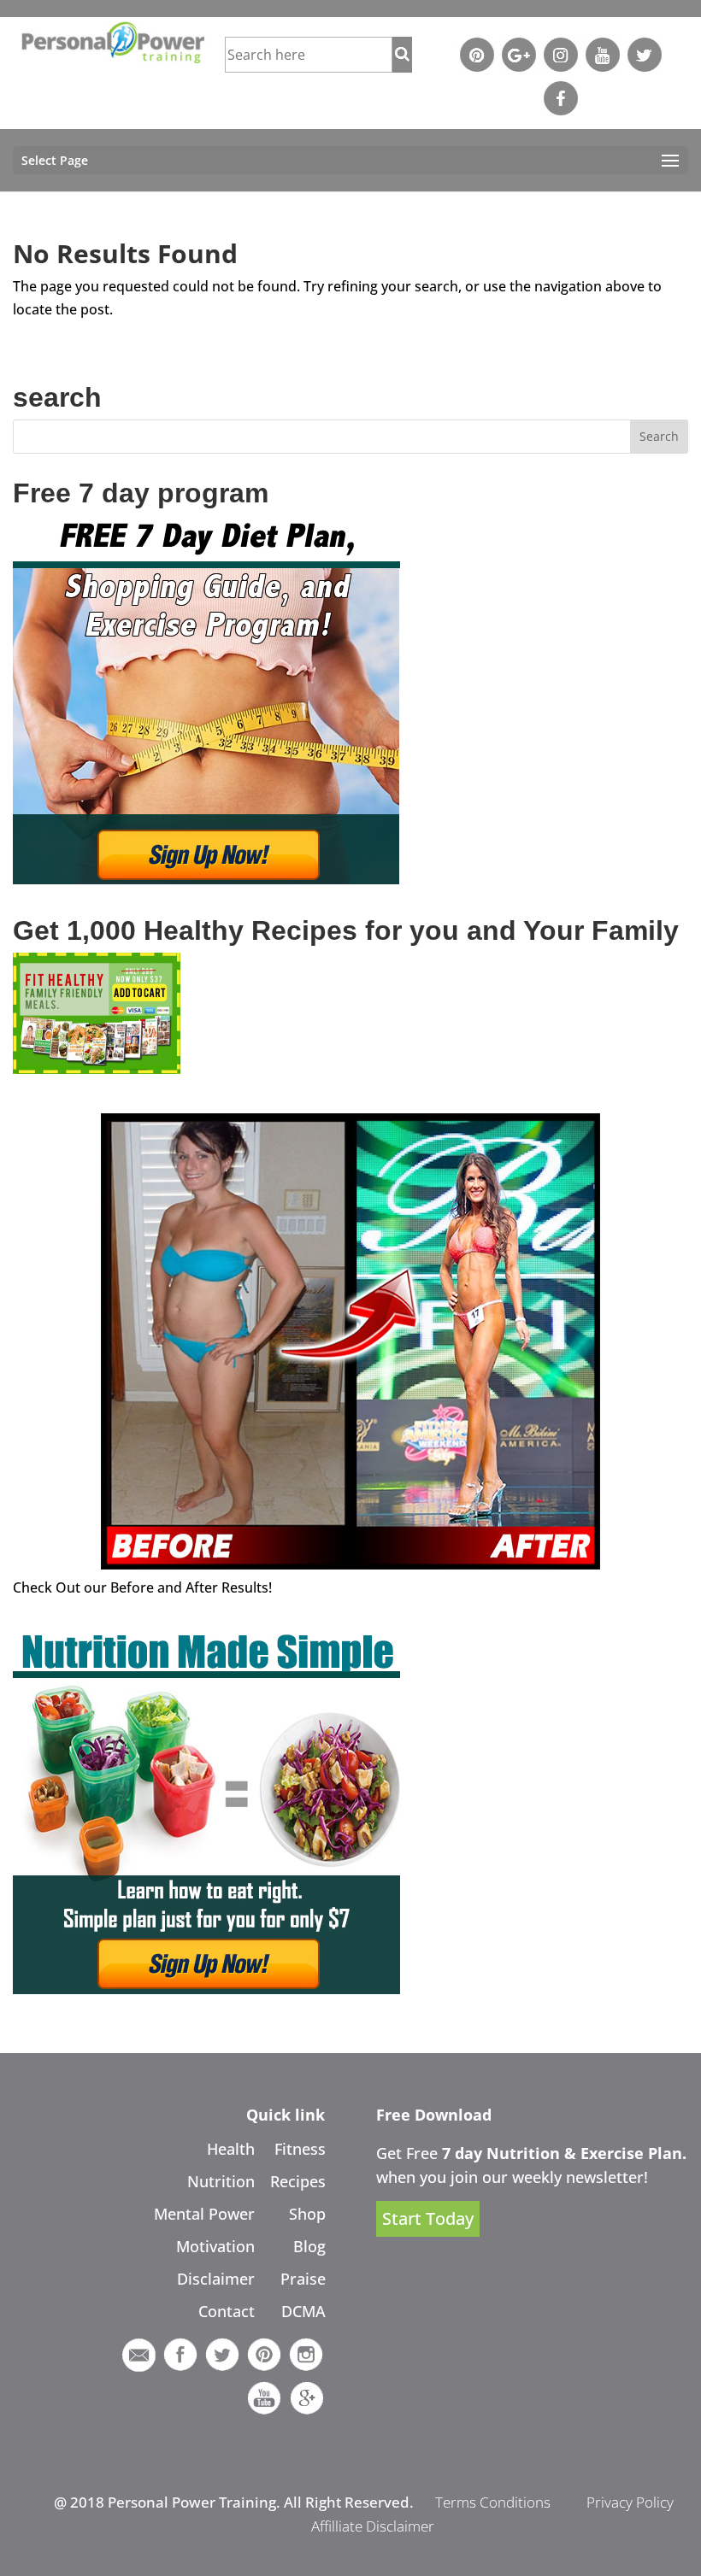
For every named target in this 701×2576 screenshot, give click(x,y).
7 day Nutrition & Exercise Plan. (564, 2153)
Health (231, 2149)
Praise (303, 2279)
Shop (307, 2214)
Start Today (428, 2218)
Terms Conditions (493, 2502)
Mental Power (204, 2214)
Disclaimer (216, 2279)
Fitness (300, 2149)
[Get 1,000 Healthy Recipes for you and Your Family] (97, 1069)
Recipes (298, 2181)
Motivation (215, 2246)
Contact (227, 2311)
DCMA (303, 2311)
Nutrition (221, 2181)
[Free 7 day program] (206, 879)
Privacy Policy (630, 2502)
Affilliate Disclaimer (373, 2526)
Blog (309, 2246)
